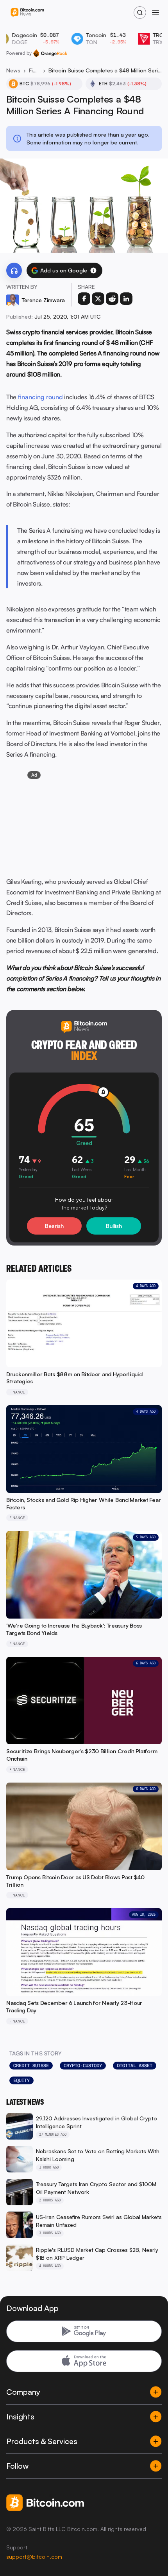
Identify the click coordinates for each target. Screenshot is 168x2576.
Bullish (114, 1226)
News (13, 70)
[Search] (140, 13)
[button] (93, 270)
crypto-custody (83, 2066)
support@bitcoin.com (34, 2557)
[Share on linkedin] (126, 299)
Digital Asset (135, 2066)
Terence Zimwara (43, 300)
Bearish (54, 1226)
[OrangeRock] (50, 53)
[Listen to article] (14, 270)
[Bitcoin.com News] (27, 13)
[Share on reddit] (112, 299)
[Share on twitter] (98, 299)
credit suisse (31, 2066)
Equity (21, 2080)
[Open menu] (155, 13)
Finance (34, 70)
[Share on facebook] (84, 299)
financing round (40, 397)
